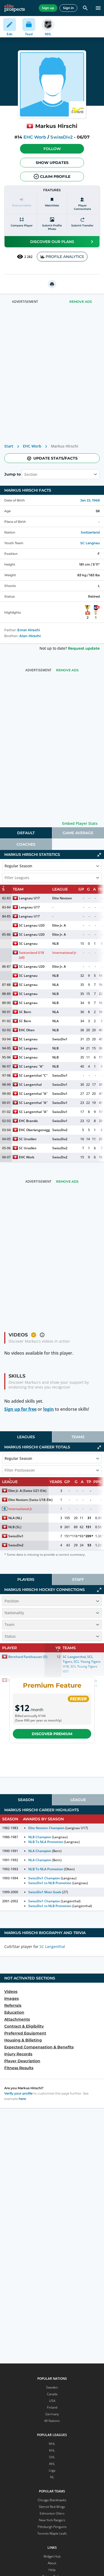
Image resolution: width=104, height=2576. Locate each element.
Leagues (26, 1437)
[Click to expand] (99, 1590)
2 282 (28, 257)
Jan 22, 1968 (90, 500)
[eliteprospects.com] (15, 8)
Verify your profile (18, 2093)
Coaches (26, 844)
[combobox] (25, 474)
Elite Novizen (62, 898)
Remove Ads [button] (81, 302)
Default (26, 833)
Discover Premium (52, 1734)
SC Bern (25, 1012)
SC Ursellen (28, 1139)
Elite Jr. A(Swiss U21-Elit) (27, 1491)
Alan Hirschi (30, 636)
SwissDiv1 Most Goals (45, 1892)
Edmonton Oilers (52, 2513)
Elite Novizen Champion (46, 1828)
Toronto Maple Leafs (52, 2533)
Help (52, 2570)
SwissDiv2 (61, 137)
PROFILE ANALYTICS (65, 257)
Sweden (52, 2387)
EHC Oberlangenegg (34, 1130)
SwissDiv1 (60, 1039)
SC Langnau (90, 543)
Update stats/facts (55, 458)
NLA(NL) (15, 1518)
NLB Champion (40, 1837)
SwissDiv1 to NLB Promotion (50, 1883)
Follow (52, 149)
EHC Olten (27, 1030)
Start (9, 446)
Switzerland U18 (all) (32, 955)
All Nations (52, 2421)
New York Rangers (52, 2520)
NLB (55, 944)
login (49, 1409)
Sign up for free (20, 1409)
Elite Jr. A (59, 925)
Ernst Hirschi (29, 630)
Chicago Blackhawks (52, 2500)
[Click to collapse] (99, 855)
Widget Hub (52, 2556)
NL (52, 2477)
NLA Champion (40, 1851)
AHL (52, 2464)
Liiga (52, 2470)
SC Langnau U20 (32, 925)
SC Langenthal (30, 1075)
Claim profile (55, 177)
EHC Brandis (28, 1121)
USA (52, 2401)
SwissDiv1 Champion (44, 1878)
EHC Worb (35, 137)
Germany (52, 2414)
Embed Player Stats (80, 823)
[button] (52, 149)
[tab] (26, 833)
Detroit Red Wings (52, 2507)
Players (26, 1579)
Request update (84, 648)
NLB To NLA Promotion (46, 1842)
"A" (41, 1066)
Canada (52, 2394)
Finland (52, 2407)
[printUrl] (52, 284)
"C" (45, 1075)
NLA (55, 985)
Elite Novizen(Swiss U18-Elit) (30, 1500)
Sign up (48, 8)
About (52, 2563)
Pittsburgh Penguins (52, 2527)
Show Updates (52, 163)
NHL (52, 2444)
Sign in (68, 8)
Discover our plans (52, 242)
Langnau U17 (29, 898)
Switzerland (90, 532)
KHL (52, 2450)
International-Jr (64, 953)
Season (26, 1800)
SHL (52, 2457)
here (22, 2099)
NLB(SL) (15, 1527)
